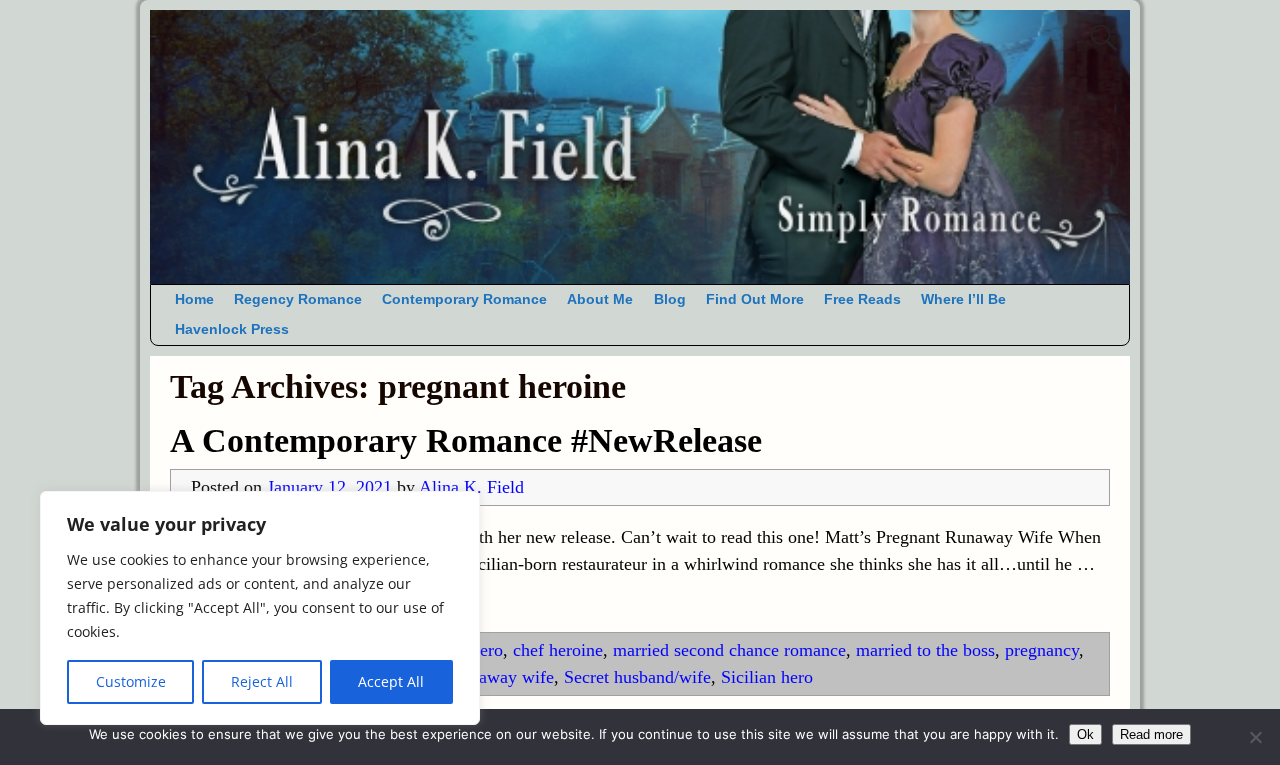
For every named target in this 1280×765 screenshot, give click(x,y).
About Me (600, 299)
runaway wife (504, 677)
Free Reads (862, 299)
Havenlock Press (232, 329)
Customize (131, 681)
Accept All (391, 681)
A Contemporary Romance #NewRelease (466, 440)
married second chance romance (729, 650)
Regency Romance (298, 299)
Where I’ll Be (963, 299)
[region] (260, 608)
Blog (670, 299)
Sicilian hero (767, 677)
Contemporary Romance (464, 299)
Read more (1151, 734)
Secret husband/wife (637, 677)
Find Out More (755, 299)
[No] (1255, 737)
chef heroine (558, 650)
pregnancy (1042, 650)
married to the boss (925, 650)
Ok (1085, 734)
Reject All (262, 681)
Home (194, 299)
